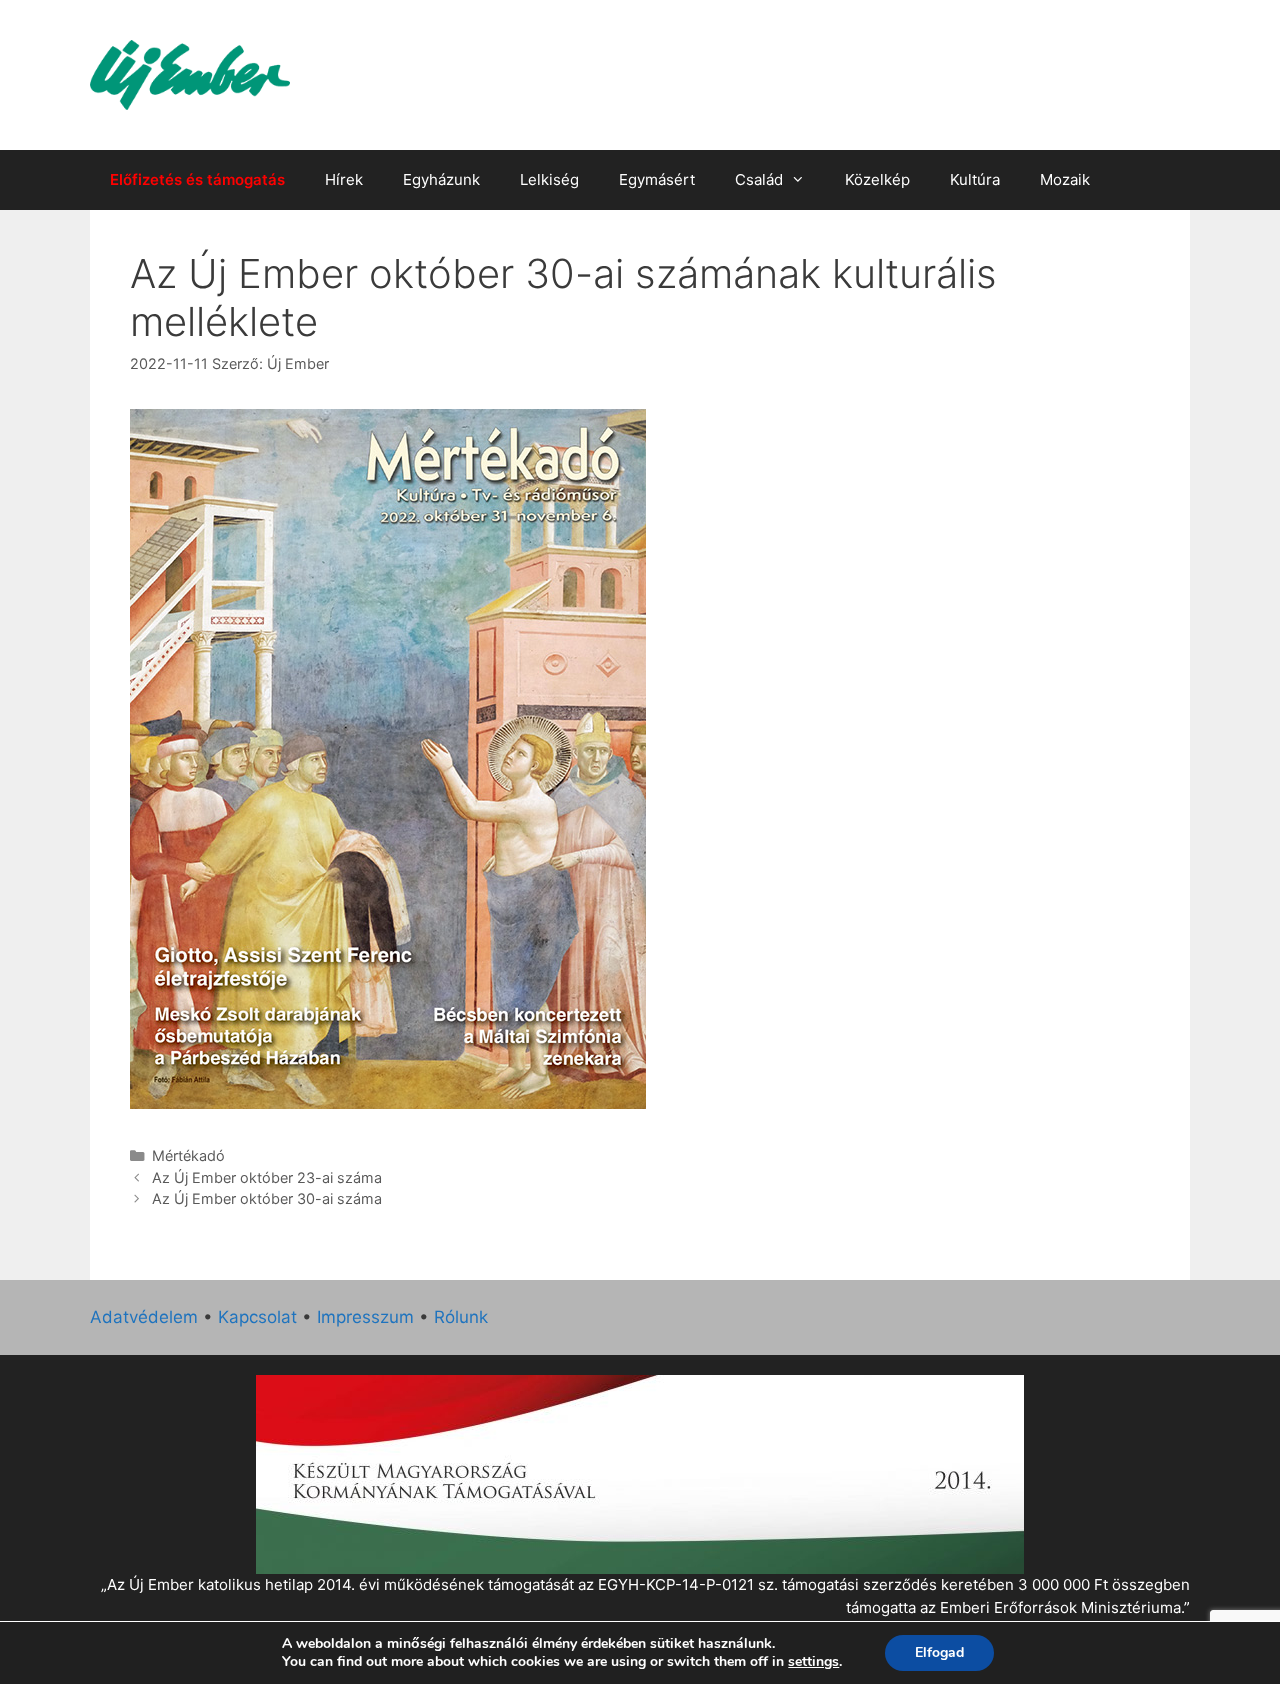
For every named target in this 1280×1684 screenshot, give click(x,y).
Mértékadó (188, 1155)
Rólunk (461, 1317)
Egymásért (657, 179)
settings (813, 1662)
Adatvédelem (144, 1317)
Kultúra (975, 179)
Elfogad (939, 1652)
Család (759, 179)
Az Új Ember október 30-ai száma (267, 1198)
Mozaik (1065, 179)
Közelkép (877, 179)
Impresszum (365, 1317)
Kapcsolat (257, 1317)
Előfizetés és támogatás (197, 179)
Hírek (344, 179)
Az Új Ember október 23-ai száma (267, 1177)
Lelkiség (549, 179)
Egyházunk (441, 179)
